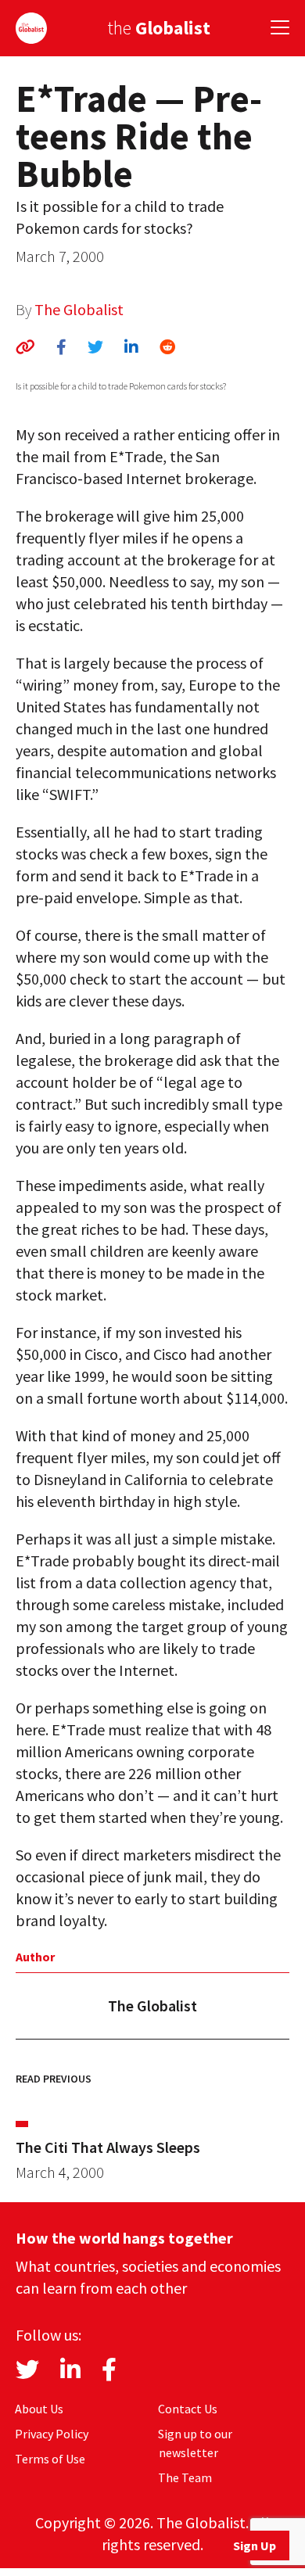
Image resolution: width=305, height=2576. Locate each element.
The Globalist (79, 309)
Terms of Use (50, 2459)
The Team (185, 2477)
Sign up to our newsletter (195, 2443)
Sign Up (255, 2546)
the (159, 28)
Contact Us (188, 2409)
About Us (39, 2409)
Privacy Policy (52, 2434)
